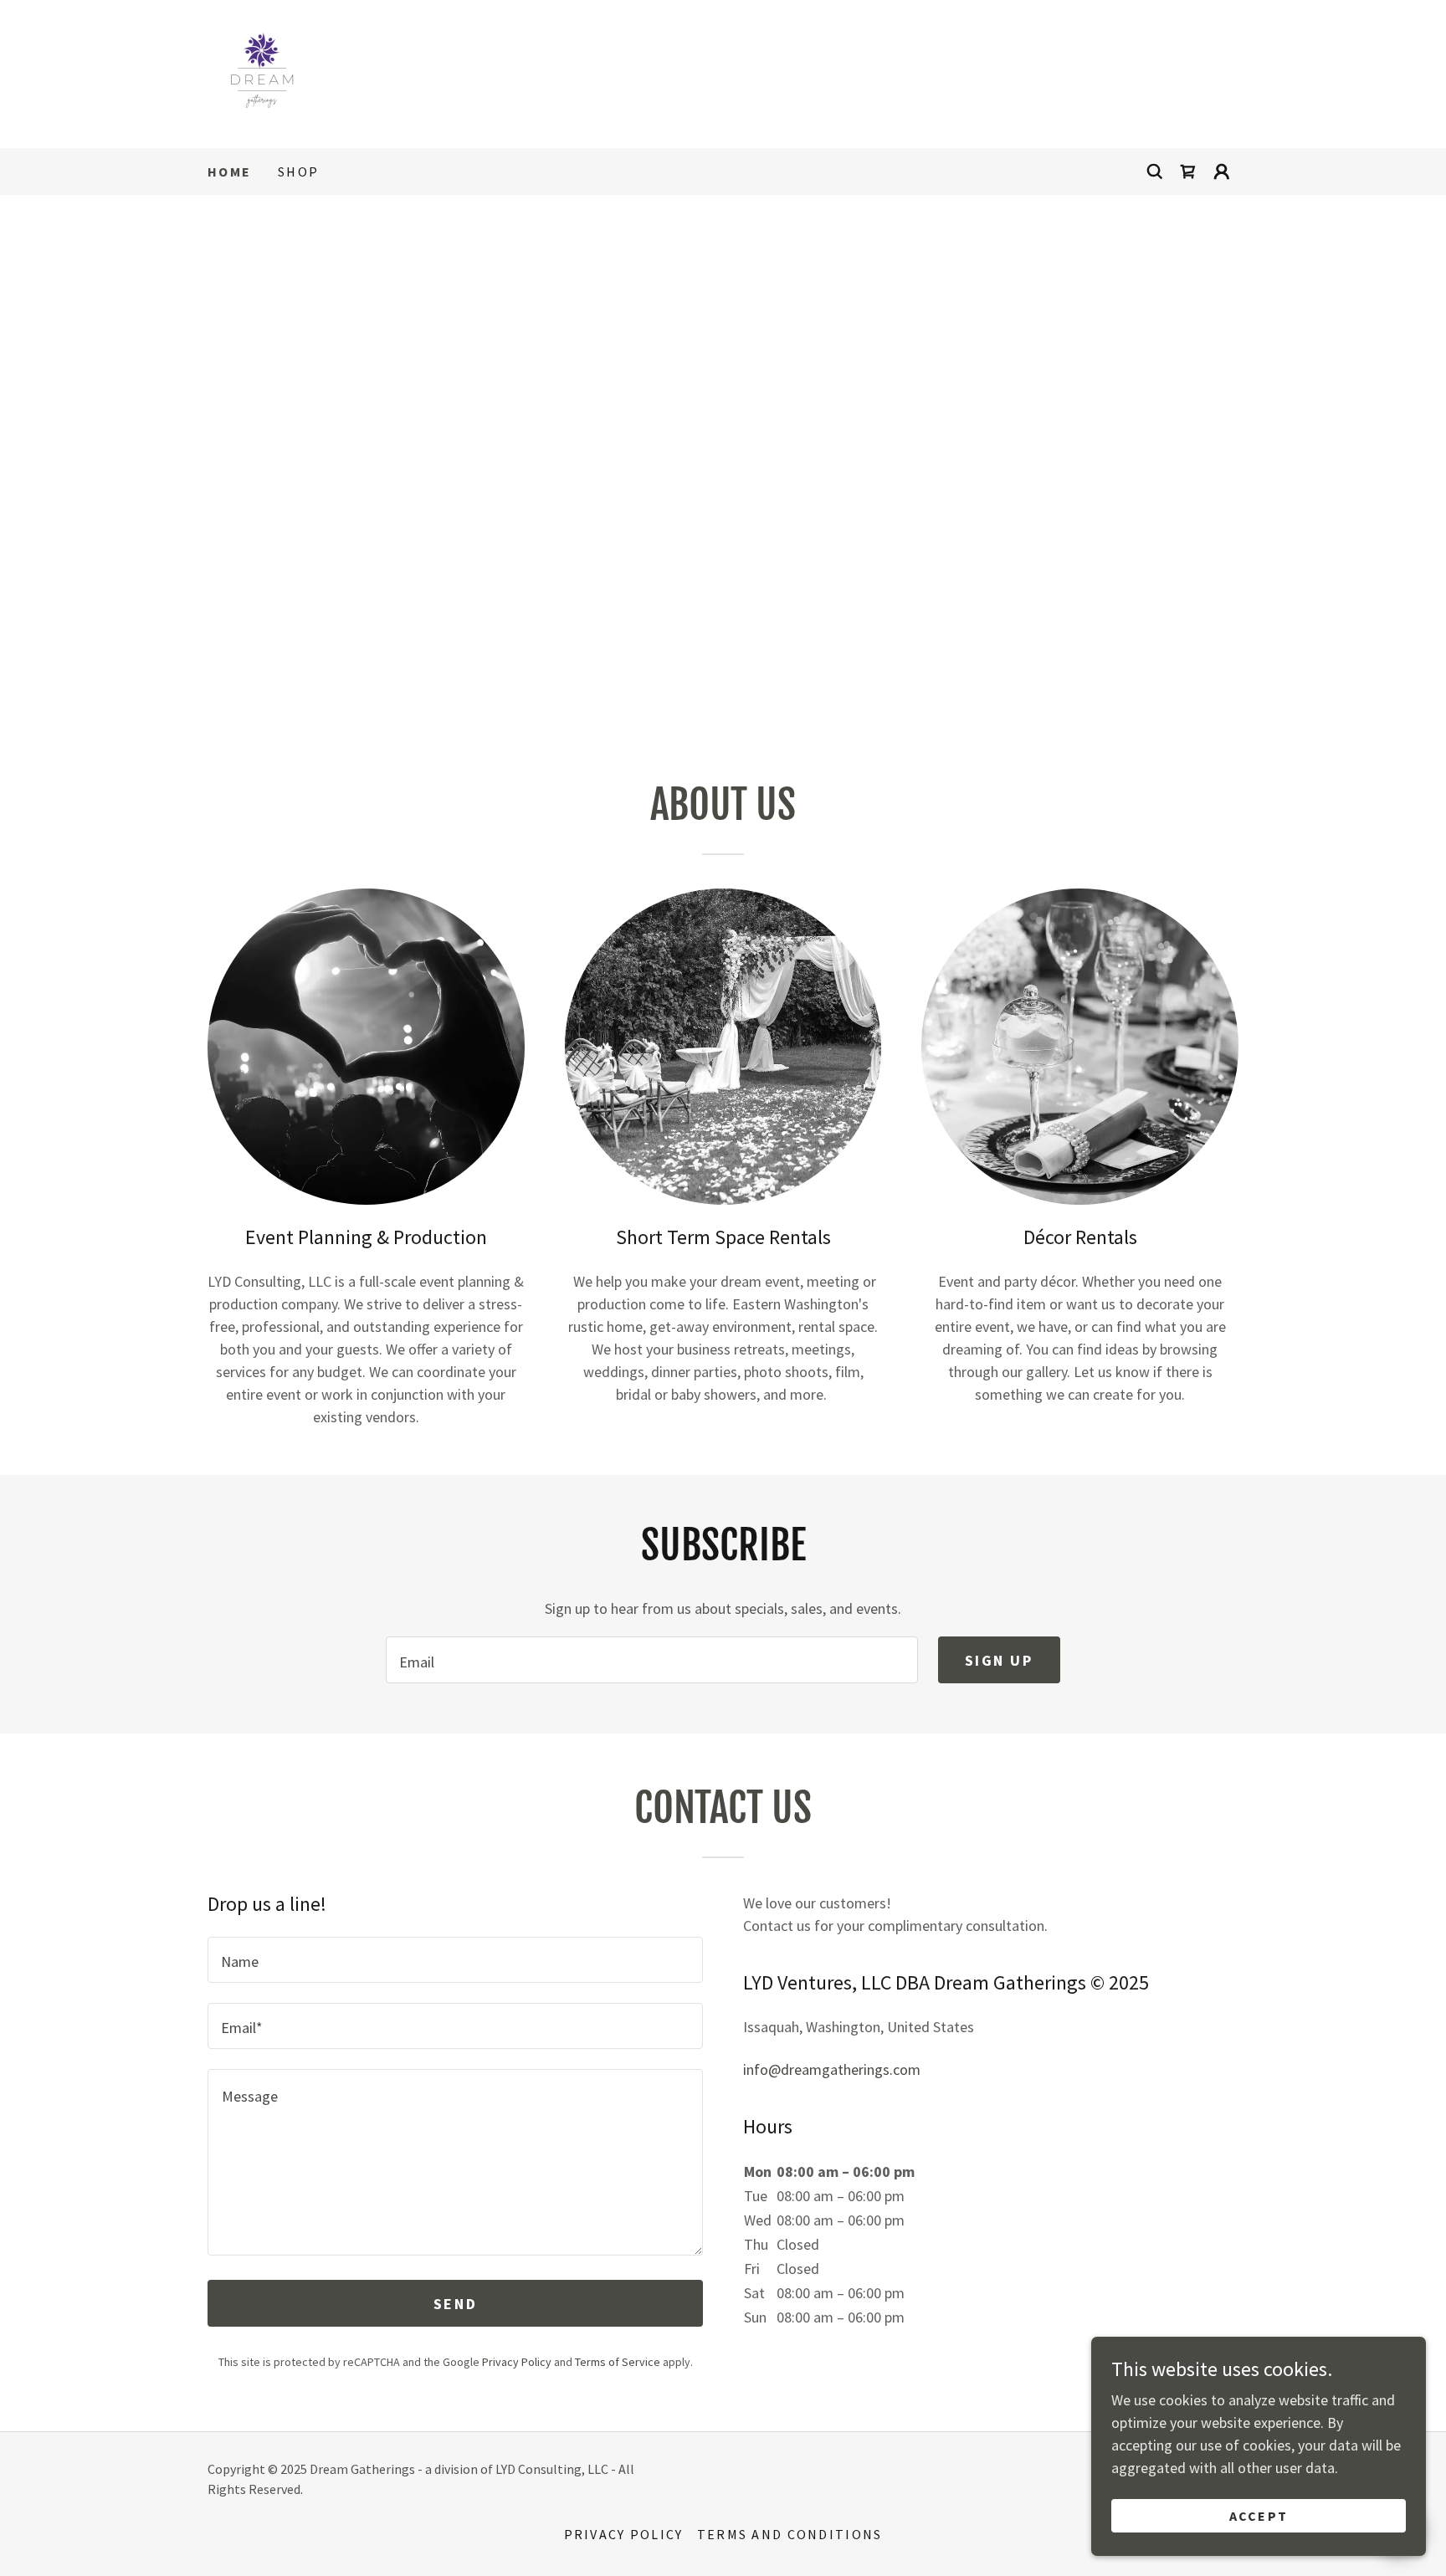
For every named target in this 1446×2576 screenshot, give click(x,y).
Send (455, 2304)
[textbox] (651, 1660)
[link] (262, 72)
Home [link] (229, 172)
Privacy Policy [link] (517, 2362)
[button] (1222, 172)
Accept (1259, 2516)
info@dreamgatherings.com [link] (832, 2069)
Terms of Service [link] (618, 2362)
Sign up (999, 1660)
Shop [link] (298, 172)
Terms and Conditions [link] (790, 2534)
